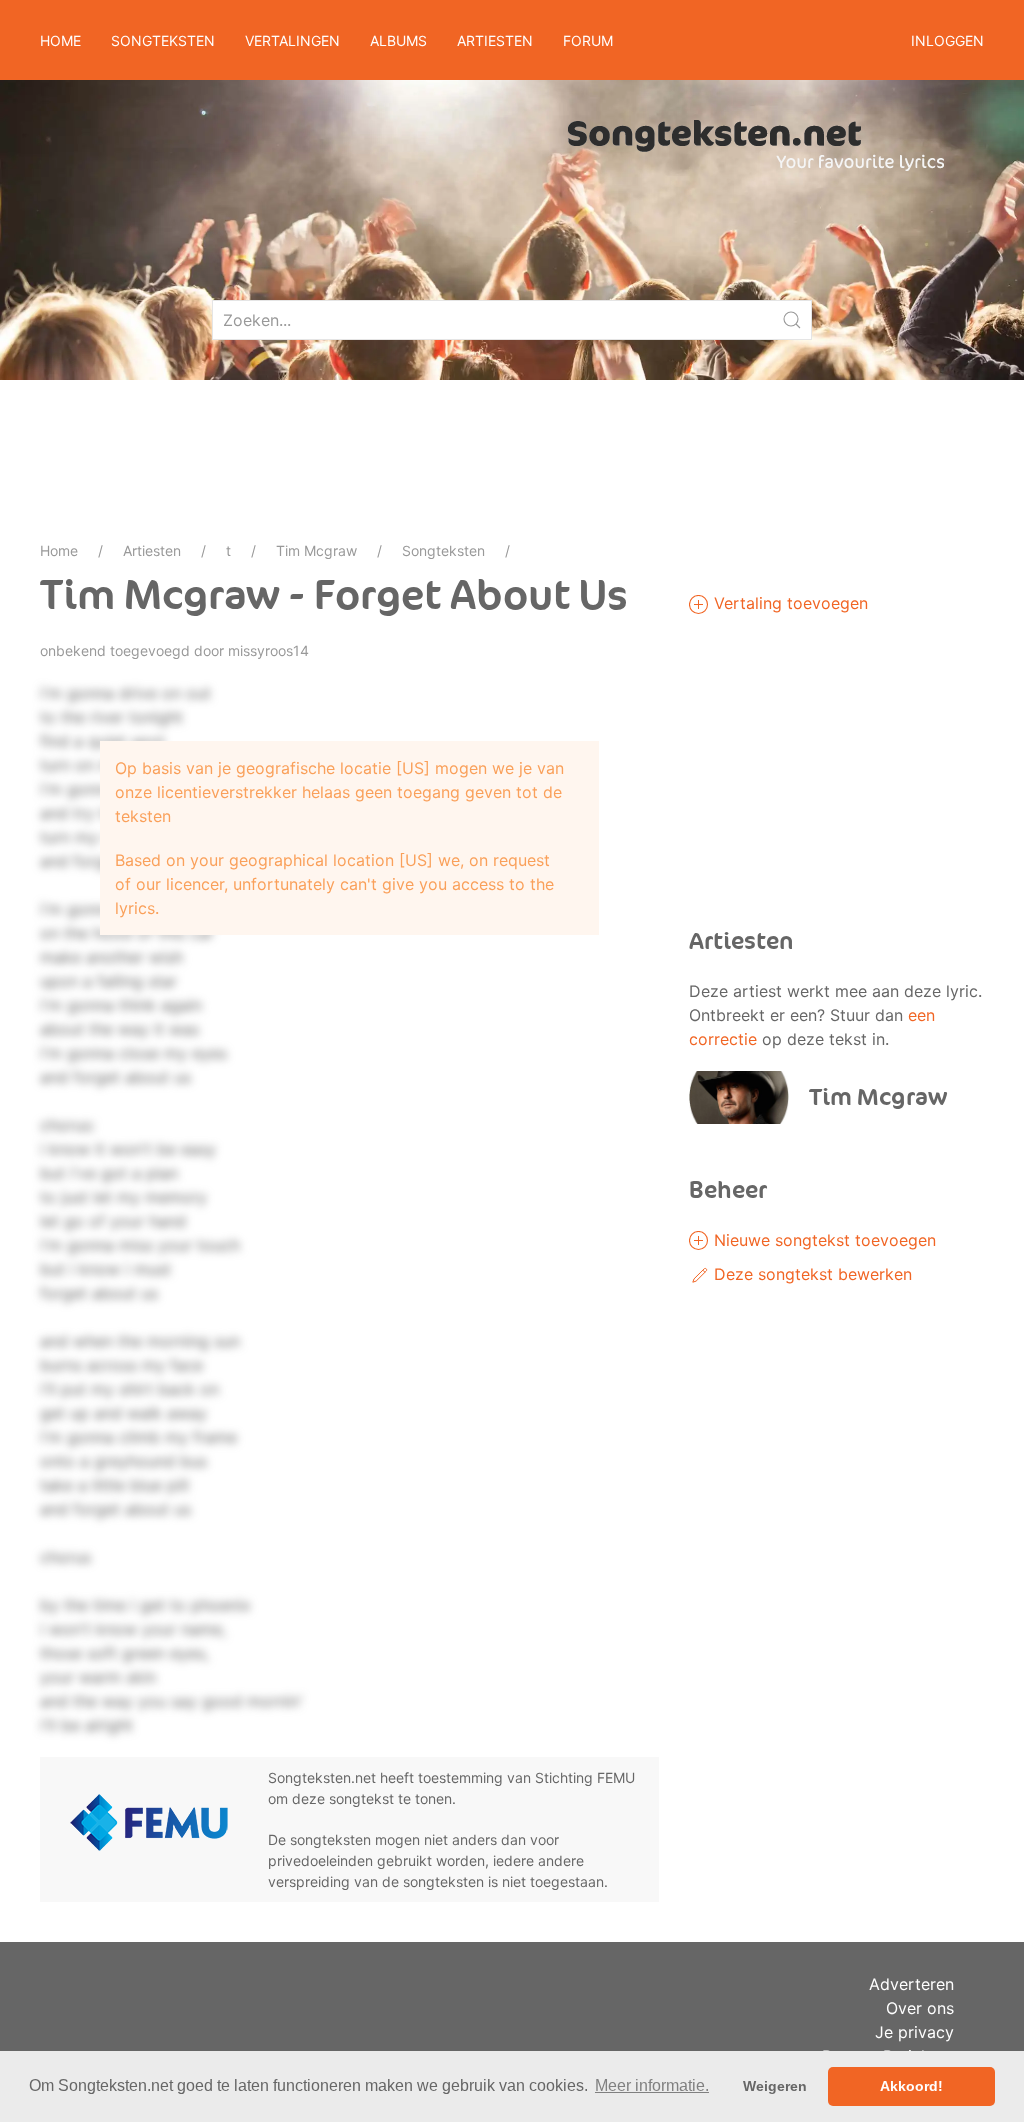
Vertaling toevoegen (788, 603)
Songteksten (443, 550)
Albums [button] (398, 40)
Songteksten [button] (163, 40)
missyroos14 (268, 650)
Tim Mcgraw (316, 550)
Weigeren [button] (775, 2086)
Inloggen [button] (947, 40)
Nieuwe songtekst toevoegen (822, 1240)
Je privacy (914, 2032)
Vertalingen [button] (292, 40)
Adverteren (911, 1984)
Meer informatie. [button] (652, 2085)
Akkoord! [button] (911, 2086)
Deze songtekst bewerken (810, 1274)
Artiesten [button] (495, 40)
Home (60, 40)
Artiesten (152, 550)
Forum (588, 40)
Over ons (920, 2008)
